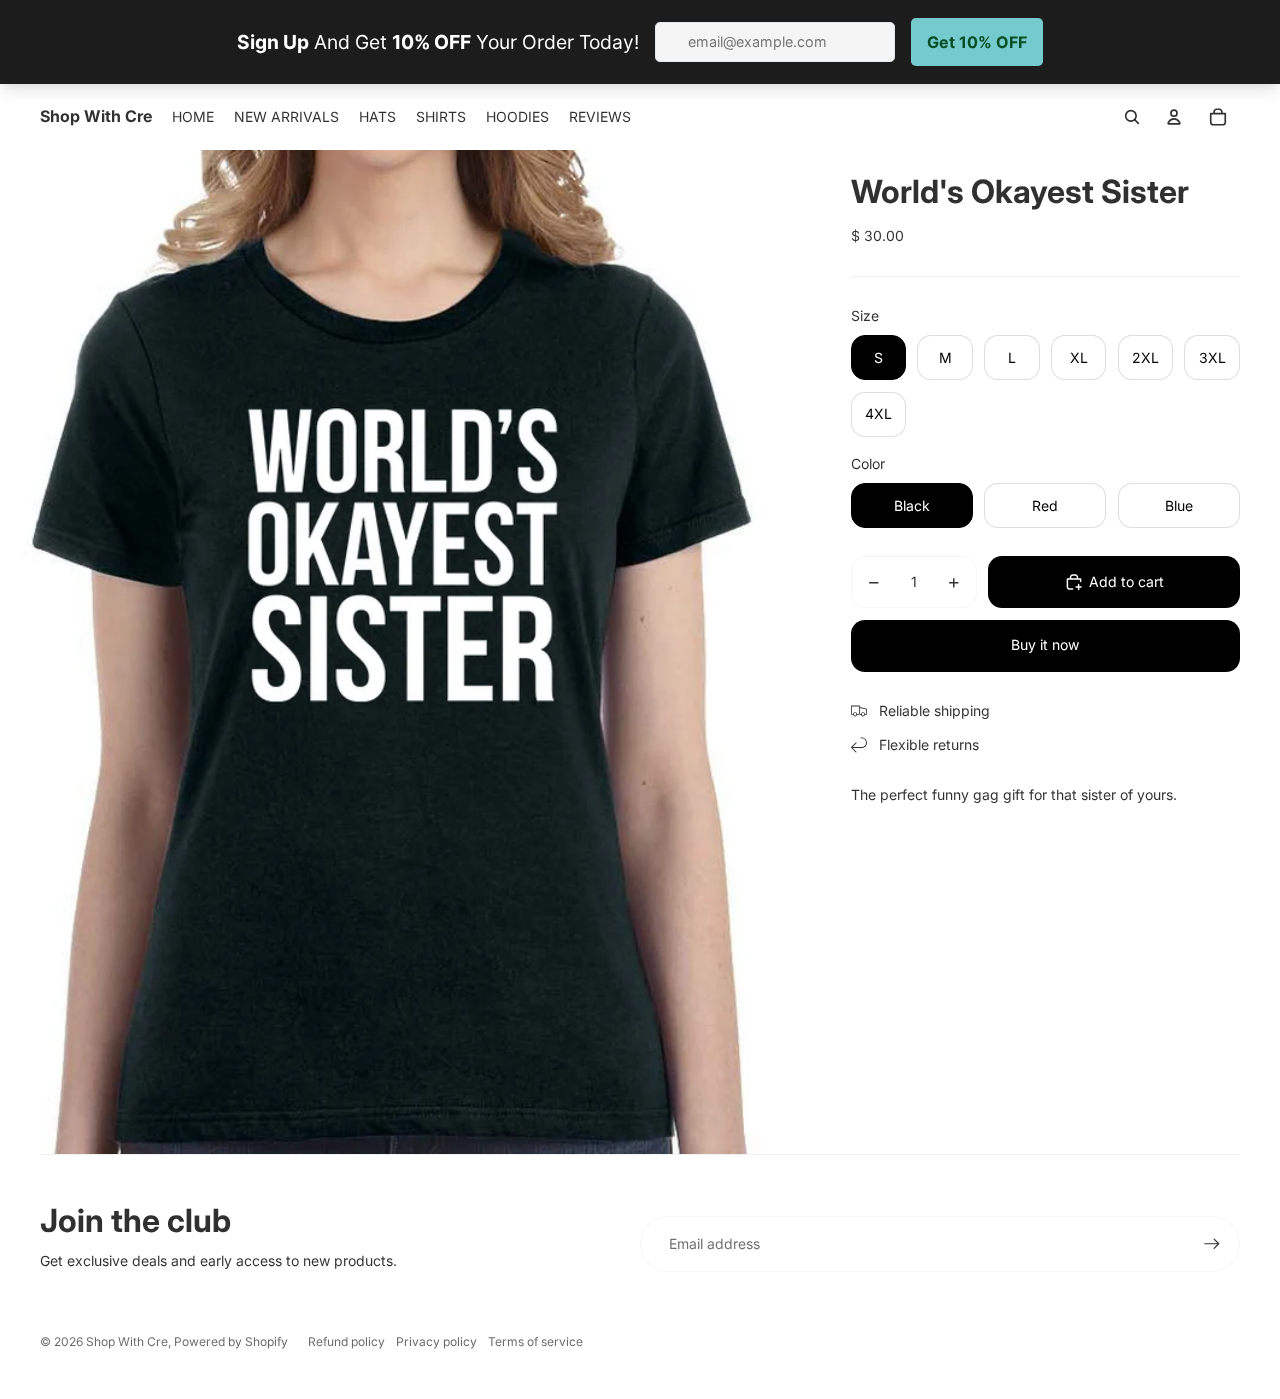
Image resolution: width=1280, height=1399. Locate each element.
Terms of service (535, 1341)
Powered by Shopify (231, 1341)
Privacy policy (436, 1341)
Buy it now (1045, 644)
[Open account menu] (1174, 117)
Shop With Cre (127, 1341)
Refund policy (346, 1341)
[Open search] (1132, 117)
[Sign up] (1212, 1244)
